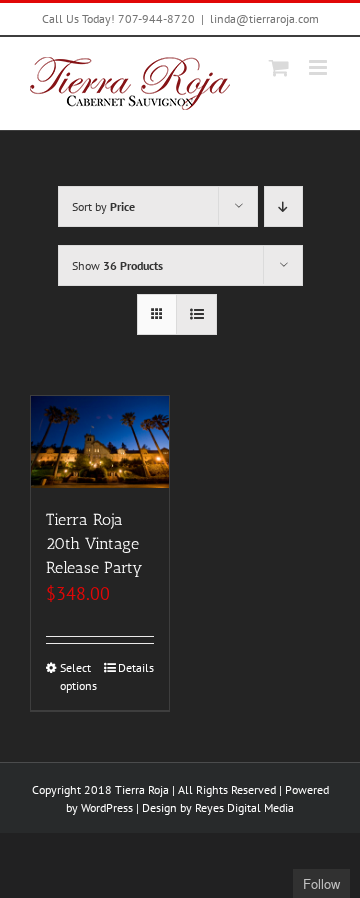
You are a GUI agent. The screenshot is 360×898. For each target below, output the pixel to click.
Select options (78, 676)
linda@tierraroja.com (264, 18)
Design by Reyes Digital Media (218, 807)
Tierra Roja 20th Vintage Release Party (94, 543)
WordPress (107, 807)
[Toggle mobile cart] (279, 67)
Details (136, 667)
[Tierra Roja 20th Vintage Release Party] (100, 442)
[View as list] (196, 314)
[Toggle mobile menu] (319, 67)
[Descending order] (283, 206)
